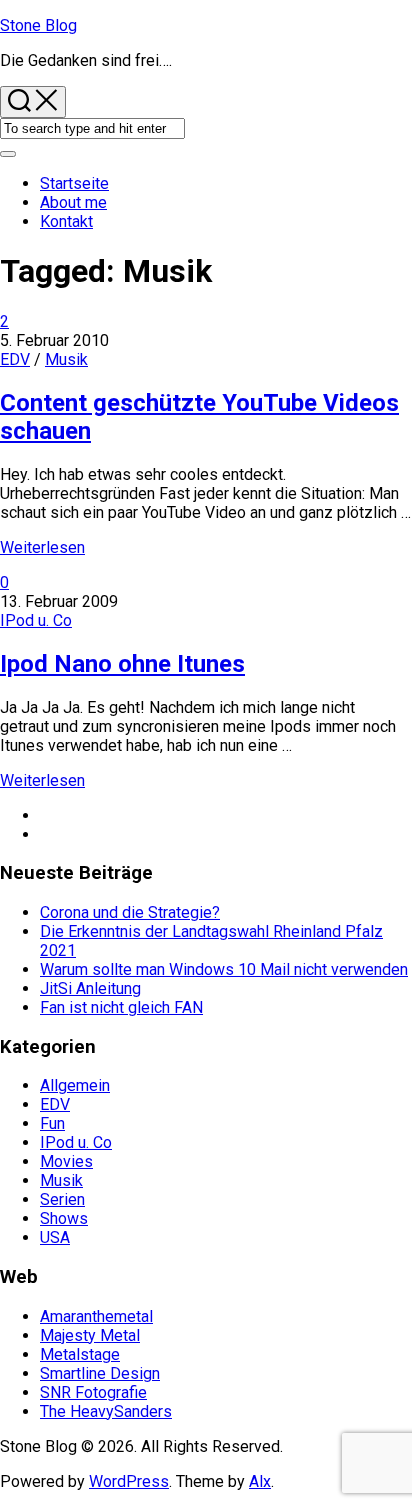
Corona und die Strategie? (130, 912)
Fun (52, 1123)
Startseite (74, 183)
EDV (15, 359)
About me (73, 202)
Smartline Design (100, 1373)
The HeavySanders (106, 1411)
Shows (64, 1218)
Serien (62, 1199)
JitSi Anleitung (90, 988)
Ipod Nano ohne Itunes (122, 664)
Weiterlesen (42, 547)
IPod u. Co (36, 620)
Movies (66, 1161)
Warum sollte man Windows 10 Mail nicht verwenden (224, 969)
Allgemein (75, 1085)
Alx (260, 1481)
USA (55, 1237)
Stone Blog (38, 25)
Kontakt (66, 221)
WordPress (129, 1481)
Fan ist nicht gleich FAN (121, 1007)
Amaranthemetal (96, 1316)
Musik (66, 359)
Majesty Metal (90, 1335)
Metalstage (80, 1354)
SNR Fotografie (93, 1392)
